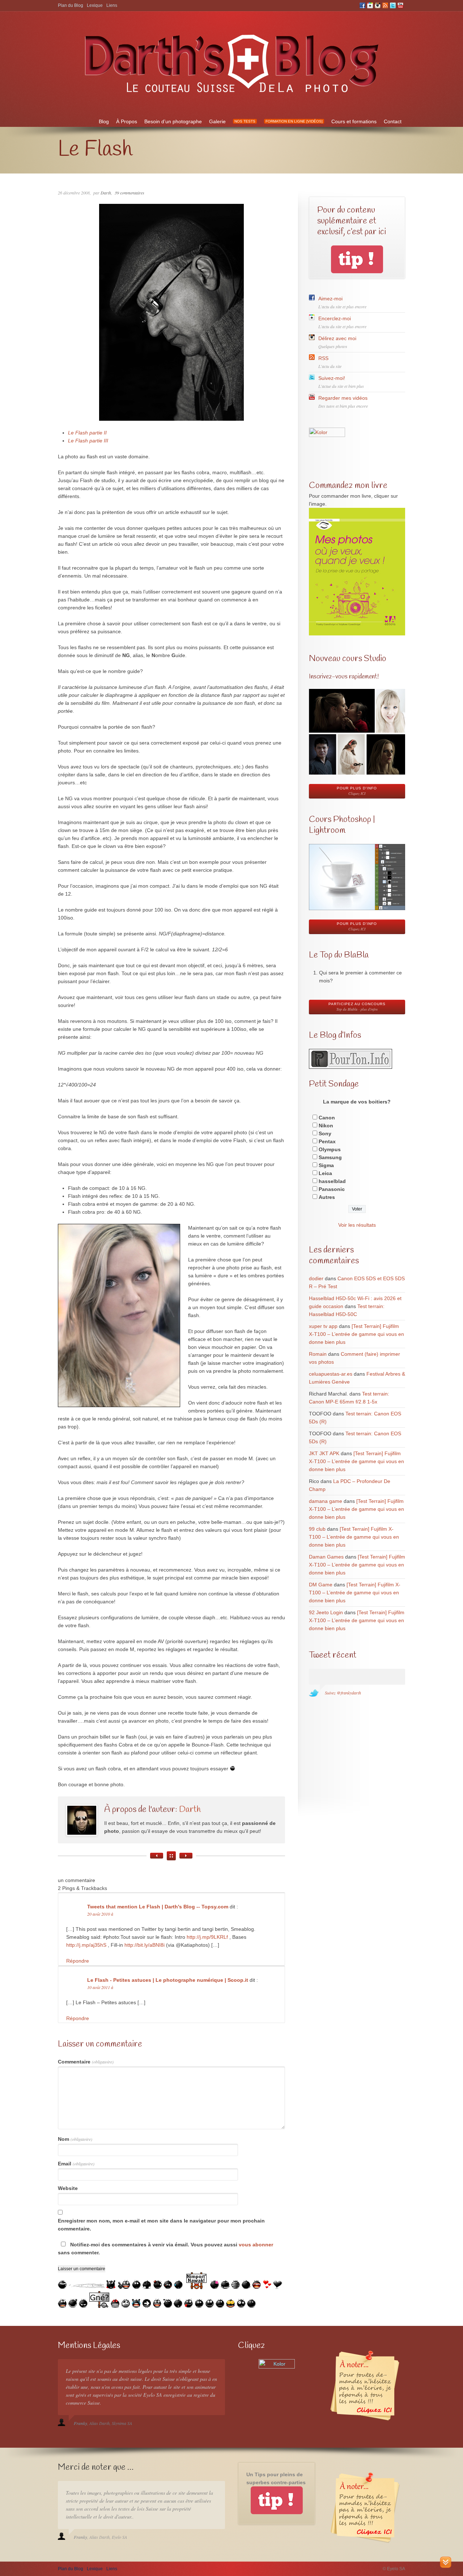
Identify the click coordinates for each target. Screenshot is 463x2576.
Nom (75, 2139)
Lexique (95, 5)
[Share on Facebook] (7, 666)
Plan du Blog (71, 5)
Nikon (326, 1126)
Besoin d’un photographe (173, 121)
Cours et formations (354, 121)
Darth (106, 193)
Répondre (78, 1961)
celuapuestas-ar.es (331, 1374)
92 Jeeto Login (326, 1612)
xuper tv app (323, 1326)
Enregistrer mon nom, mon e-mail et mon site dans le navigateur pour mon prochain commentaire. (161, 2225)
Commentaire (86, 2062)
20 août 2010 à (100, 1914)
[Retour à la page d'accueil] (231, 97)
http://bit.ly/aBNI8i (145, 1945)
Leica (325, 1173)
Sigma (326, 1165)
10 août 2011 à (100, 1987)
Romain (318, 1354)
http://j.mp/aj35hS (86, 1945)
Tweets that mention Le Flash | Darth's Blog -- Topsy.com (158, 1907)
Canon (327, 1118)
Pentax (327, 1141)
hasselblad (332, 1181)
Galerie (217, 121)
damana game (326, 1501)
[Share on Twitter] (7, 651)
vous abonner (256, 2245)
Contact (393, 121)
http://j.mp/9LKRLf (207, 1937)
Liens (112, 5)
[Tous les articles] (171, 1856)
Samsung (330, 1157)
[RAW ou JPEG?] (157, 1856)
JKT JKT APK (324, 1453)
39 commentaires (129, 193)
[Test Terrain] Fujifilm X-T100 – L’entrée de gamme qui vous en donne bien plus (356, 1334)
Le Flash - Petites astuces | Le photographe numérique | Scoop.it (168, 1980)
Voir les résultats (357, 1225)
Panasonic (332, 1189)
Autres (327, 1197)
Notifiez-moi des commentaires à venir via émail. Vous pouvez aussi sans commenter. (165, 2249)
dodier (316, 1278)
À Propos (127, 121)
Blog (104, 121)
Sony (325, 1133)
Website (68, 2188)
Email (76, 2164)
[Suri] (186, 1856)
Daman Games (326, 1557)
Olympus (330, 1149)
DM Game (321, 1585)
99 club (317, 1529)
